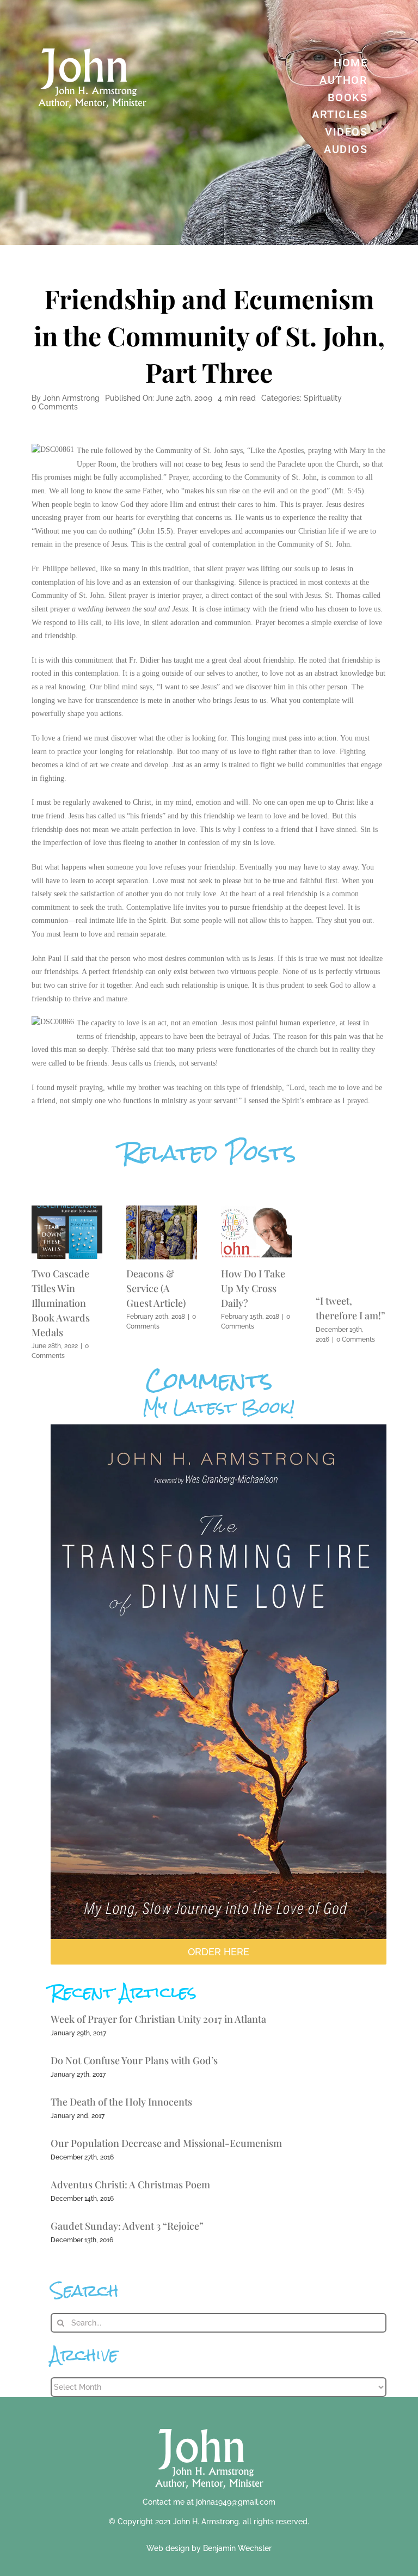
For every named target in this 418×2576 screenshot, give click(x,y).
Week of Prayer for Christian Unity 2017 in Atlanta (158, 2019)
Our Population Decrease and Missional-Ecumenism (166, 2143)
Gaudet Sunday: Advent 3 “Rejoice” (127, 2226)
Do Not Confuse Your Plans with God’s (134, 2060)
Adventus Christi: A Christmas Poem (130, 2185)
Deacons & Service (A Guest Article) (156, 1288)
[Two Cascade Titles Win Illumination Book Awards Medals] (67, 1211)
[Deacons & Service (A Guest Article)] (162, 1211)
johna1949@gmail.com (236, 2502)
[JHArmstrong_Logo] (209, 2423)
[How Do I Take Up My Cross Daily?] (256, 1211)
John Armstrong (71, 398)
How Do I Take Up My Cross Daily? (253, 1288)
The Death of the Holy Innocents (121, 2102)
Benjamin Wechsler (237, 2548)
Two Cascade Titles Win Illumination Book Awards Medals (61, 1303)
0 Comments (55, 407)
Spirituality (323, 398)
